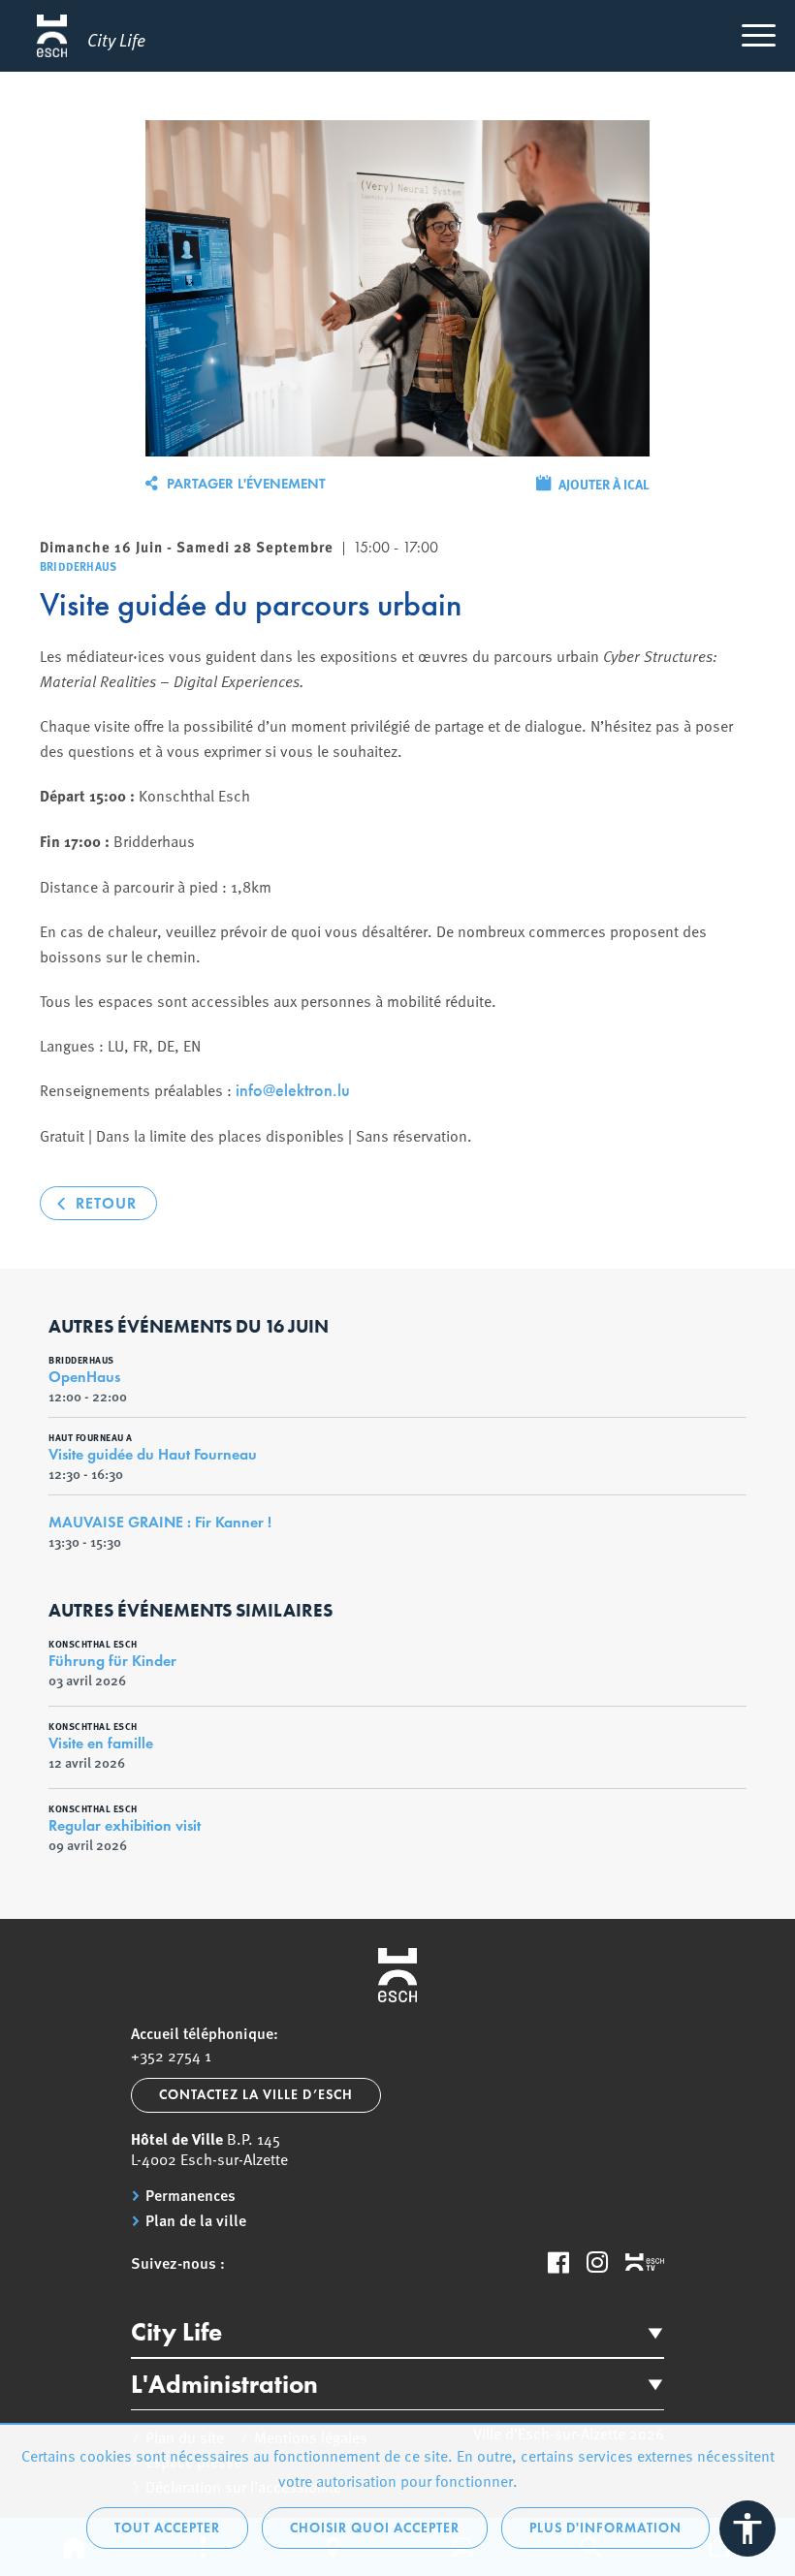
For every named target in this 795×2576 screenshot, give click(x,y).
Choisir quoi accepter (375, 2528)
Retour (106, 1203)
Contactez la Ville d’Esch (256, 2095)
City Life (176, 2332)
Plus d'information (605, 2528)
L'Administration (224, 2384)
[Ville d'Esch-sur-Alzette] (397, 1975)
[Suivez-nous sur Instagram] (597, 2262)
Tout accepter (167, 2528)
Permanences (191, 2195)
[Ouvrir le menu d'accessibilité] (747, 2529)
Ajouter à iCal (604, 484)
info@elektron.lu (293, 1090)
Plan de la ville (196, 2220)
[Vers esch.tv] (645, 2263)
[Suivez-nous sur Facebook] (558, 2262)
